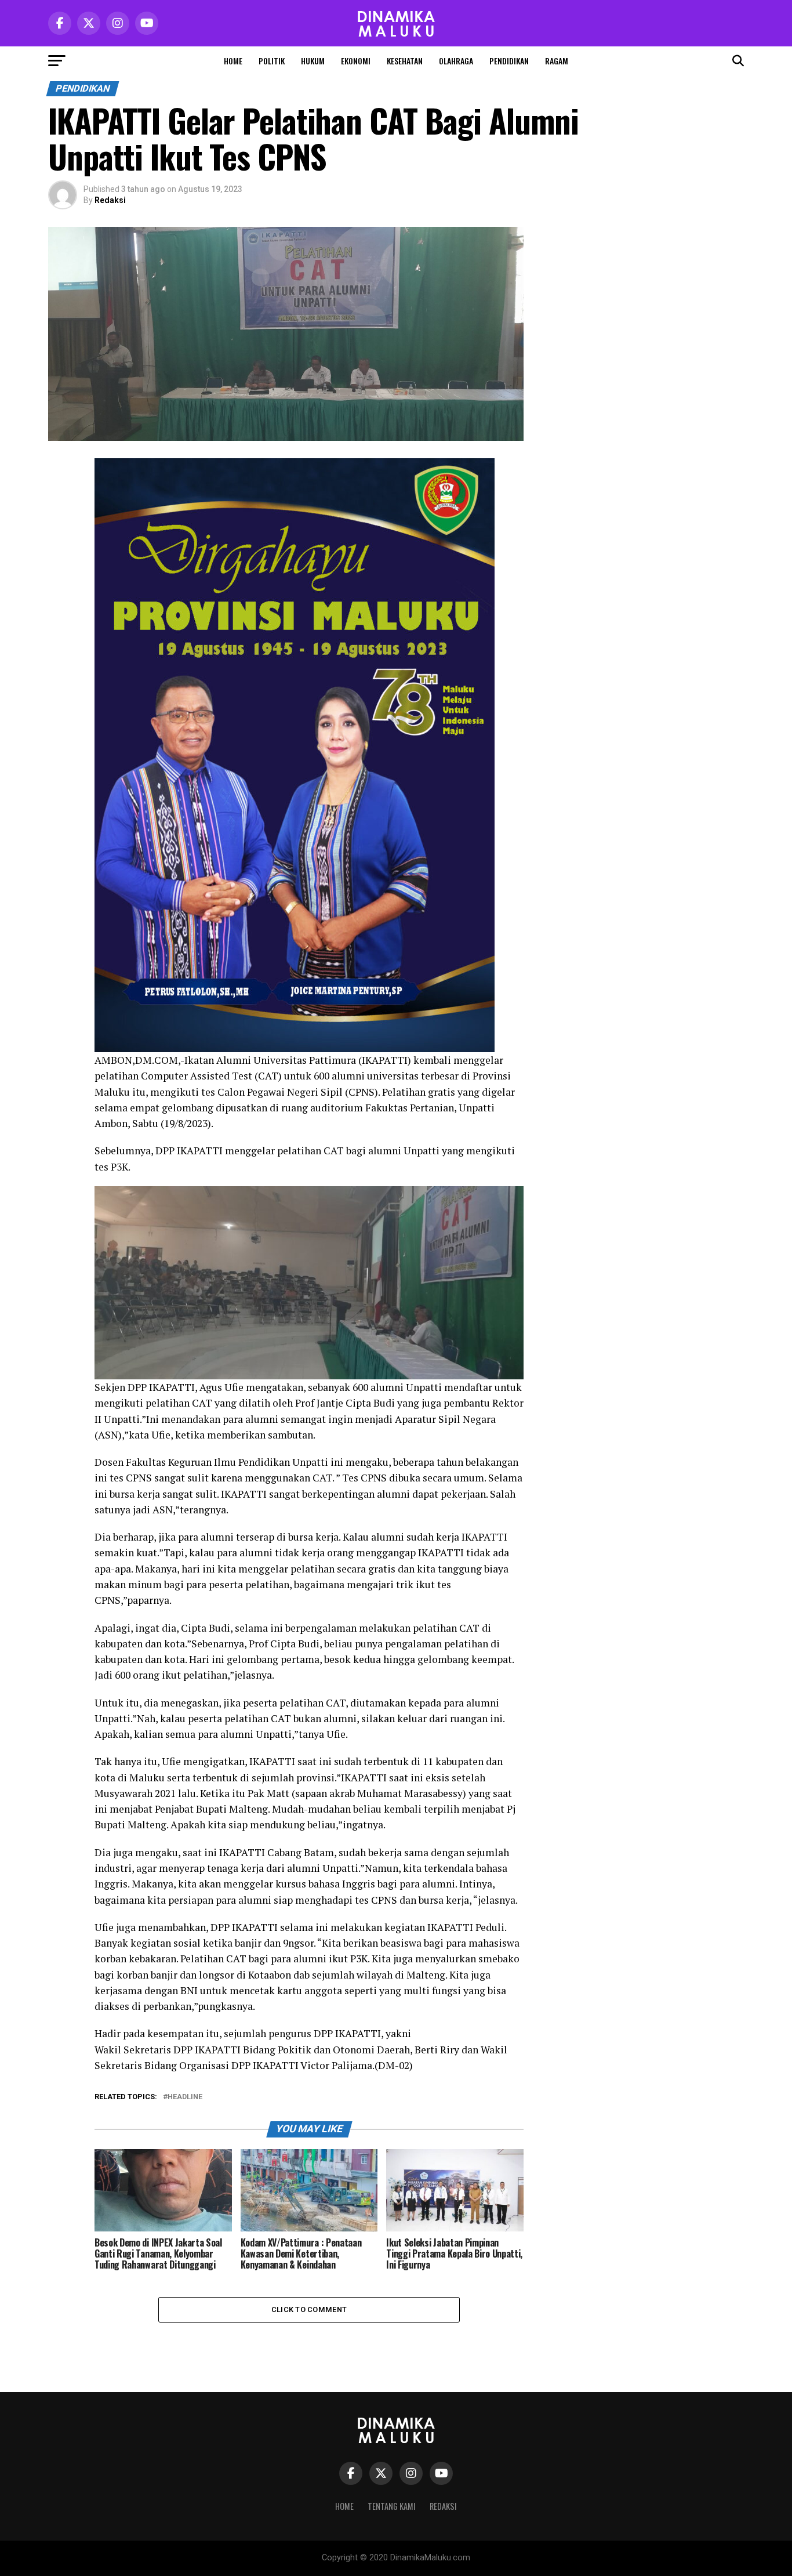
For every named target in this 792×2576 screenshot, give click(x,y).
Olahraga (456, 61)
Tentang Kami (392, 2506)
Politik (272, 61)
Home (233, 61)
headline (185, 2097)
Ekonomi (356, 61)
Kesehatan (405, 61)
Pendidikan (509, 61)
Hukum (313, 61)
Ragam (557, 61)
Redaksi (110, 200)
